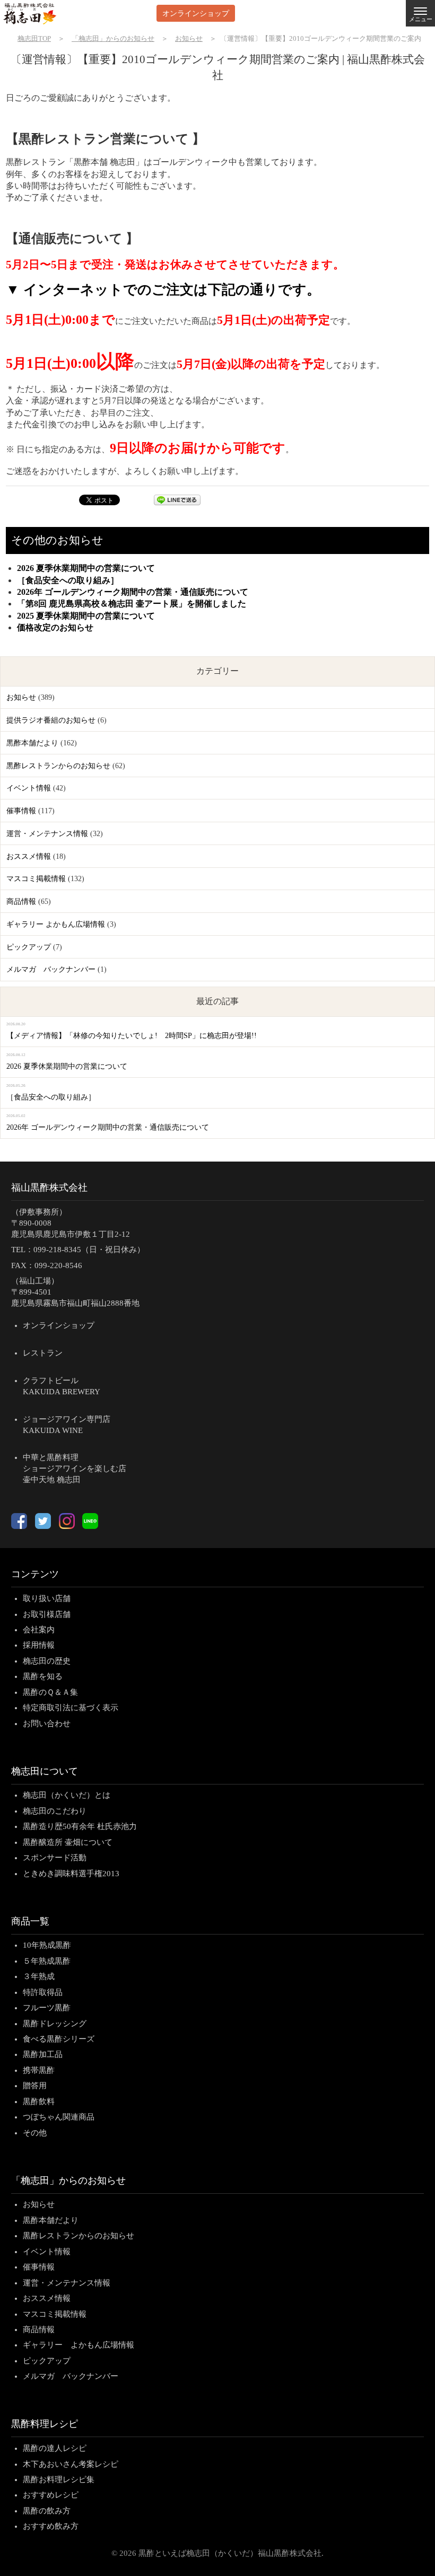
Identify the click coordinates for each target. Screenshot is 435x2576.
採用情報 (39, 1645)
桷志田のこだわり (55, 1811)
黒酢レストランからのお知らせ (58, 766)
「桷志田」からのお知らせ (68, 2181)
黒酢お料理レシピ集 (59, 2480)
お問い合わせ (47, 1724)
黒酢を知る (43, 1676)
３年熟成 (39, 1976)
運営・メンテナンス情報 (47, 834)
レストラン (43, 1353)
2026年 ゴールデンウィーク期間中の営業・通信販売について (133, 592)
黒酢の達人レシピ (55, 2448)
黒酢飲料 (39, 2102)
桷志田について (45, 1771)
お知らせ (21, 697)
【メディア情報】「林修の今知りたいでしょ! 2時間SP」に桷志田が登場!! (132, 1036)
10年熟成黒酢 (47, 1945)
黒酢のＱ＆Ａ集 (50, 1692)
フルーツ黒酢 (47, 2008)
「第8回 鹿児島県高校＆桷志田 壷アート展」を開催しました (132, 604)
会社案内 (39, 1630)
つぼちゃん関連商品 (59, 2117)
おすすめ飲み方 (51, 2526)
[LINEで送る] (177, 502)
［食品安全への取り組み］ (68, 580)
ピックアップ (29, 947)
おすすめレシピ (51, 2495)
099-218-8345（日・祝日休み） (89, 1250)
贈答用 (35, 2086)
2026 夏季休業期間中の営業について (86, 568)
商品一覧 (30, 1921)
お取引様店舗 (47, 1614)
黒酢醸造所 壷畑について (68, 1842)
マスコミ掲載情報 (36, 879)
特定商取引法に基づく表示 (71, 1708)
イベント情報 (29, 788)
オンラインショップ (196, 13)
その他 (35, 2133)
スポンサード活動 (55, 1858)
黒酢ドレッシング (55, 2024)
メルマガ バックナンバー (51, 969)
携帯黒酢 (39, 2070)
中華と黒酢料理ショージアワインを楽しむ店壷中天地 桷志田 (75, 1469)
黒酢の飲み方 (47, 2511)
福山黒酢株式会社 (49, 1188)
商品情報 (21, 902)
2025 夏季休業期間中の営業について (86, 616)
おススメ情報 (29, 856)
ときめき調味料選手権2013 (71, 1874)
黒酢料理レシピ (45, 2424)
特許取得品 (43, 1992)
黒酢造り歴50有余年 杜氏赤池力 (80, 1826)
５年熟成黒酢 (47, 1961)
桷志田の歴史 (47, 1661)
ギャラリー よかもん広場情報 (56, 924)
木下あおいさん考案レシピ (71, 2464)
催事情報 (21, 811)
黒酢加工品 (43, 2054)
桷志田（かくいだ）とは (67, 1795)
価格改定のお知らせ (55, 627)
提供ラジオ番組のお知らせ (51, 720)
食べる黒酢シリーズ (59, 2039)
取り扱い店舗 (47, 1598)
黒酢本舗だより (32, 743)
